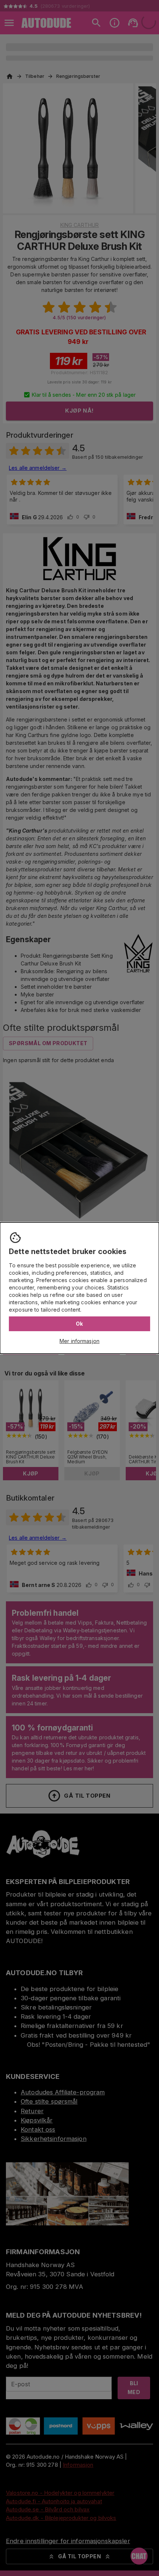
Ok (79, 1324)
